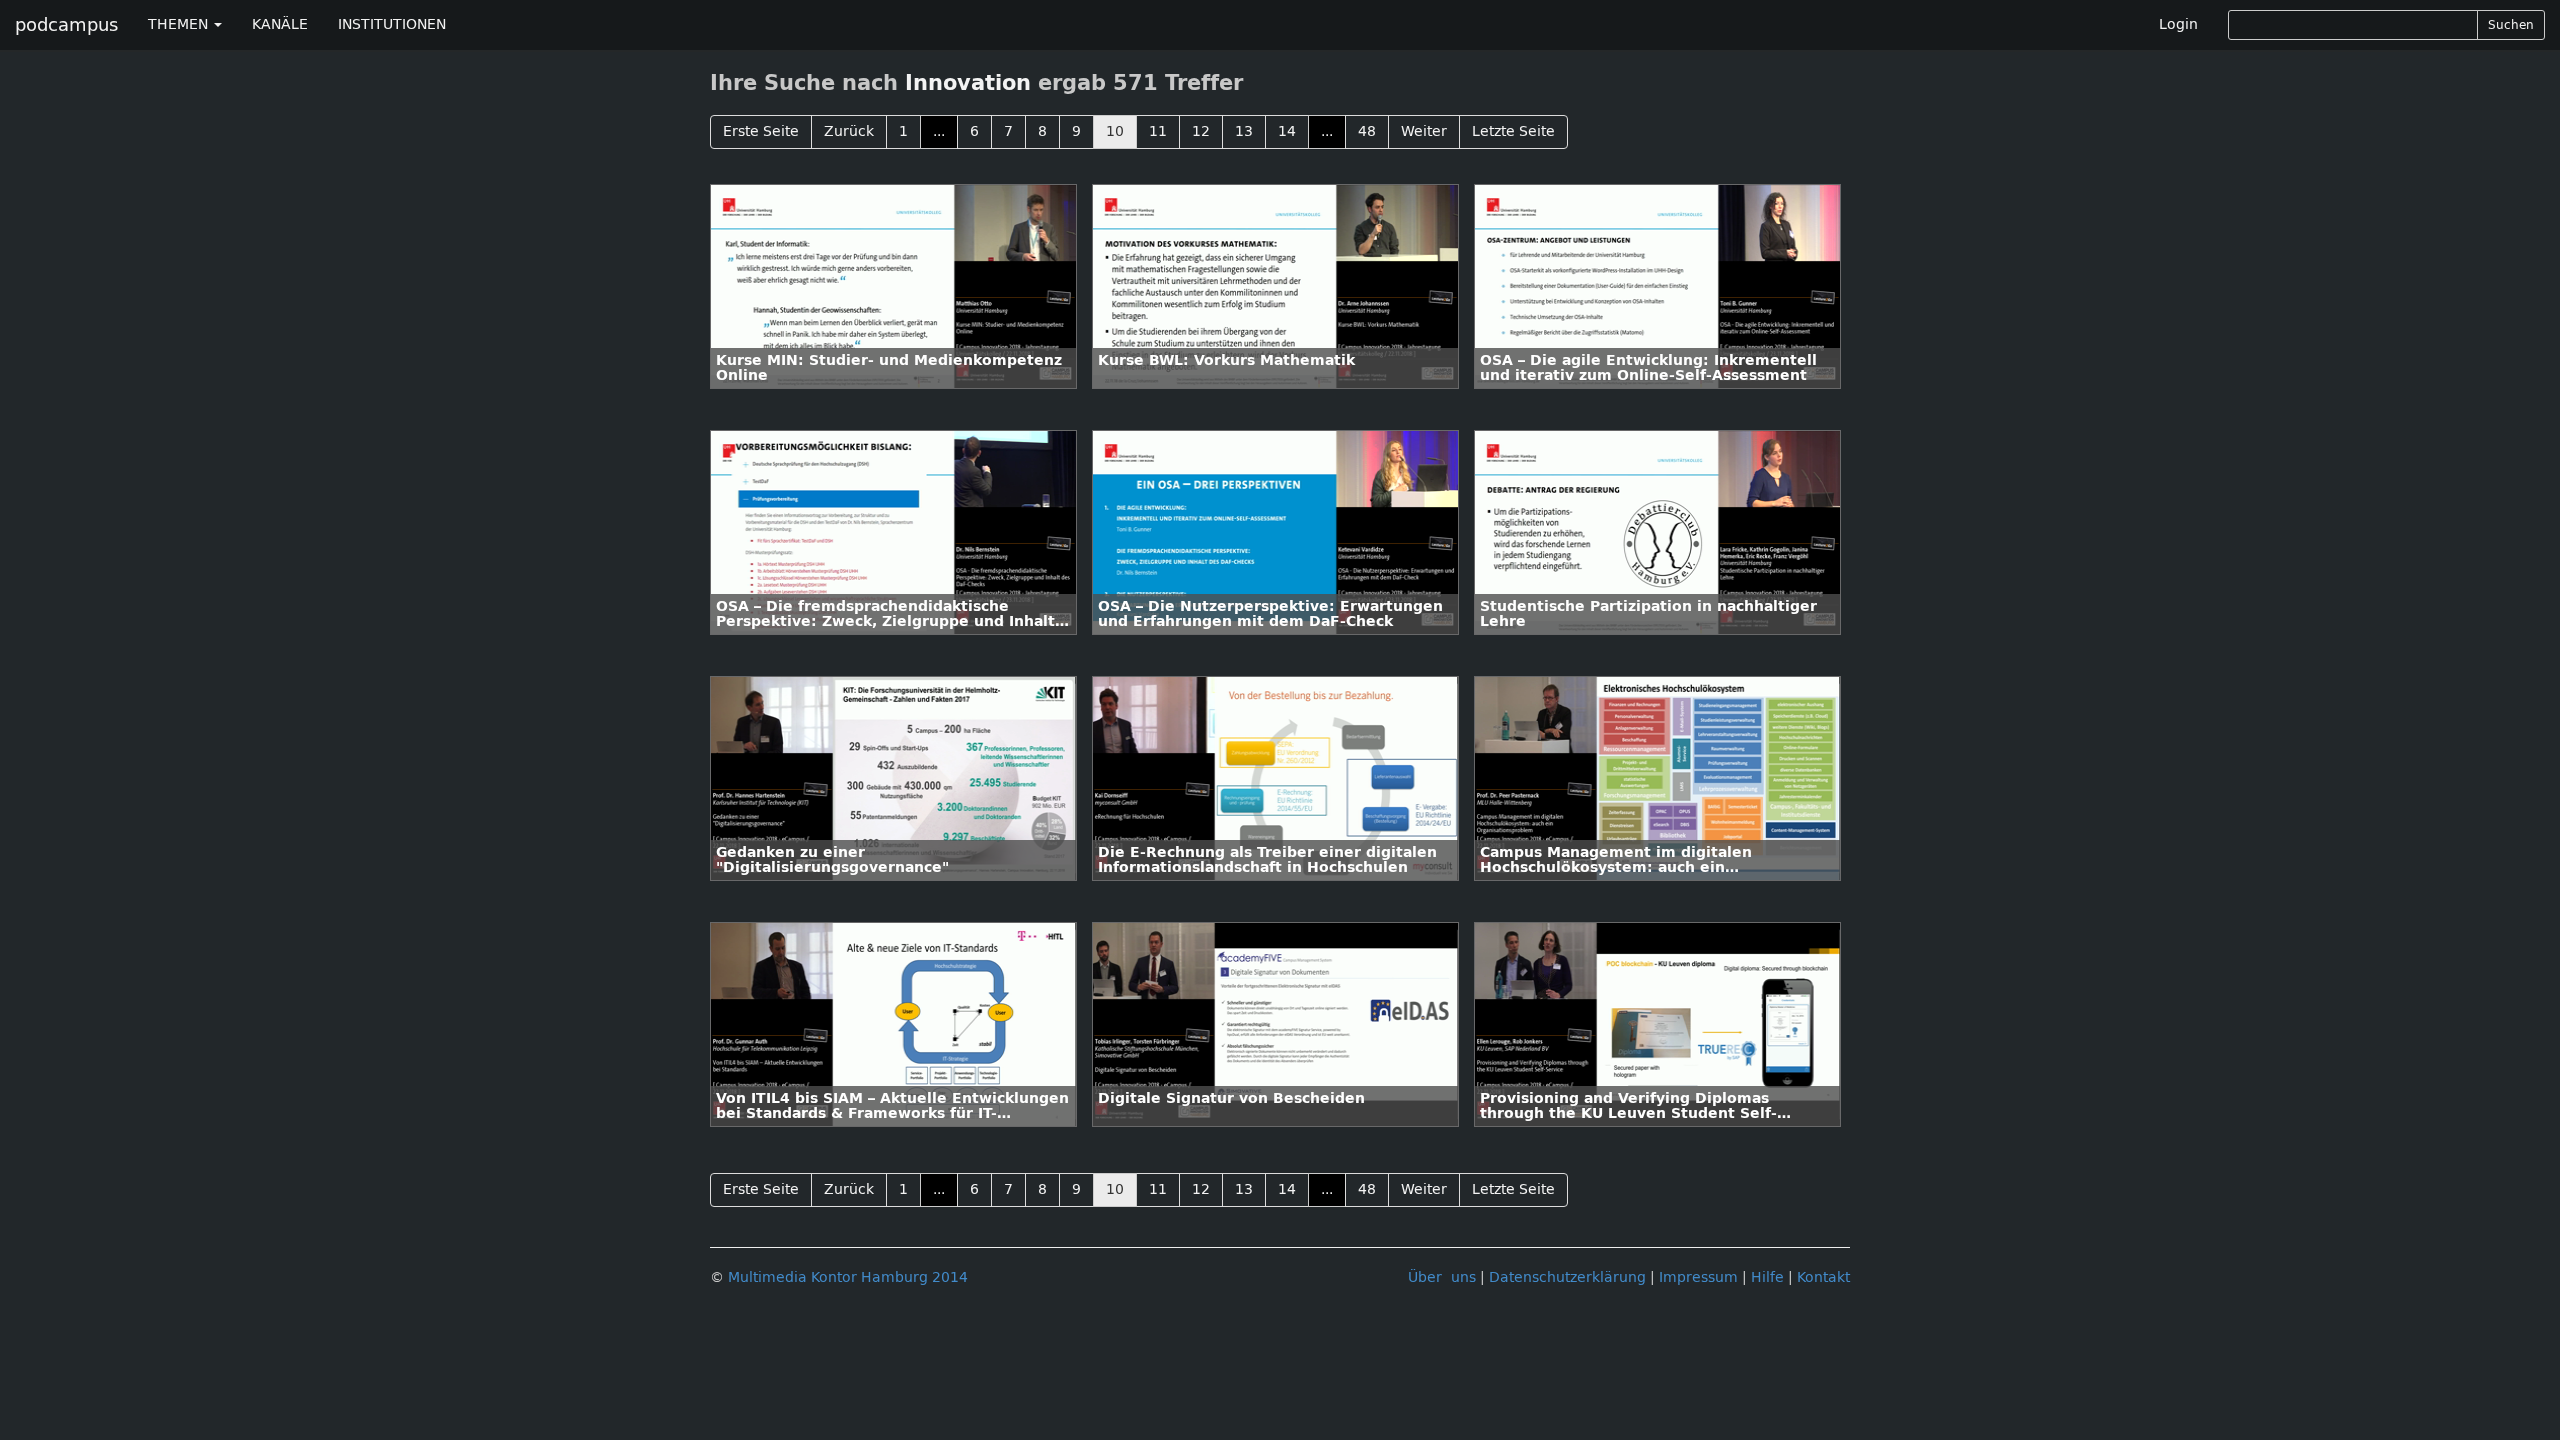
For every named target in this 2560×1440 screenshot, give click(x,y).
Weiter (1424, 131)
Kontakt (1823, 1277)
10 (1115, 131)
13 (1244, 131)
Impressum (1698, 1277)
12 (1201, 131)
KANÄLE (280, 24)
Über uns (1442, 1277)
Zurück (849, 131)
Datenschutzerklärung (1567, 1277)
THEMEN (180, 24)
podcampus (66, 25)
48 (1367, 131)
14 (1287, 131)
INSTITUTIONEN (392, 24)
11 (1158, 131)
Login (2178, 24)
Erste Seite (761, 131)
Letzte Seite (1513, 131)
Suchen (2511, 25)
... (939, 131)
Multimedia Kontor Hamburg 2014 (848, 1277)
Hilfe (1767, 1277)
